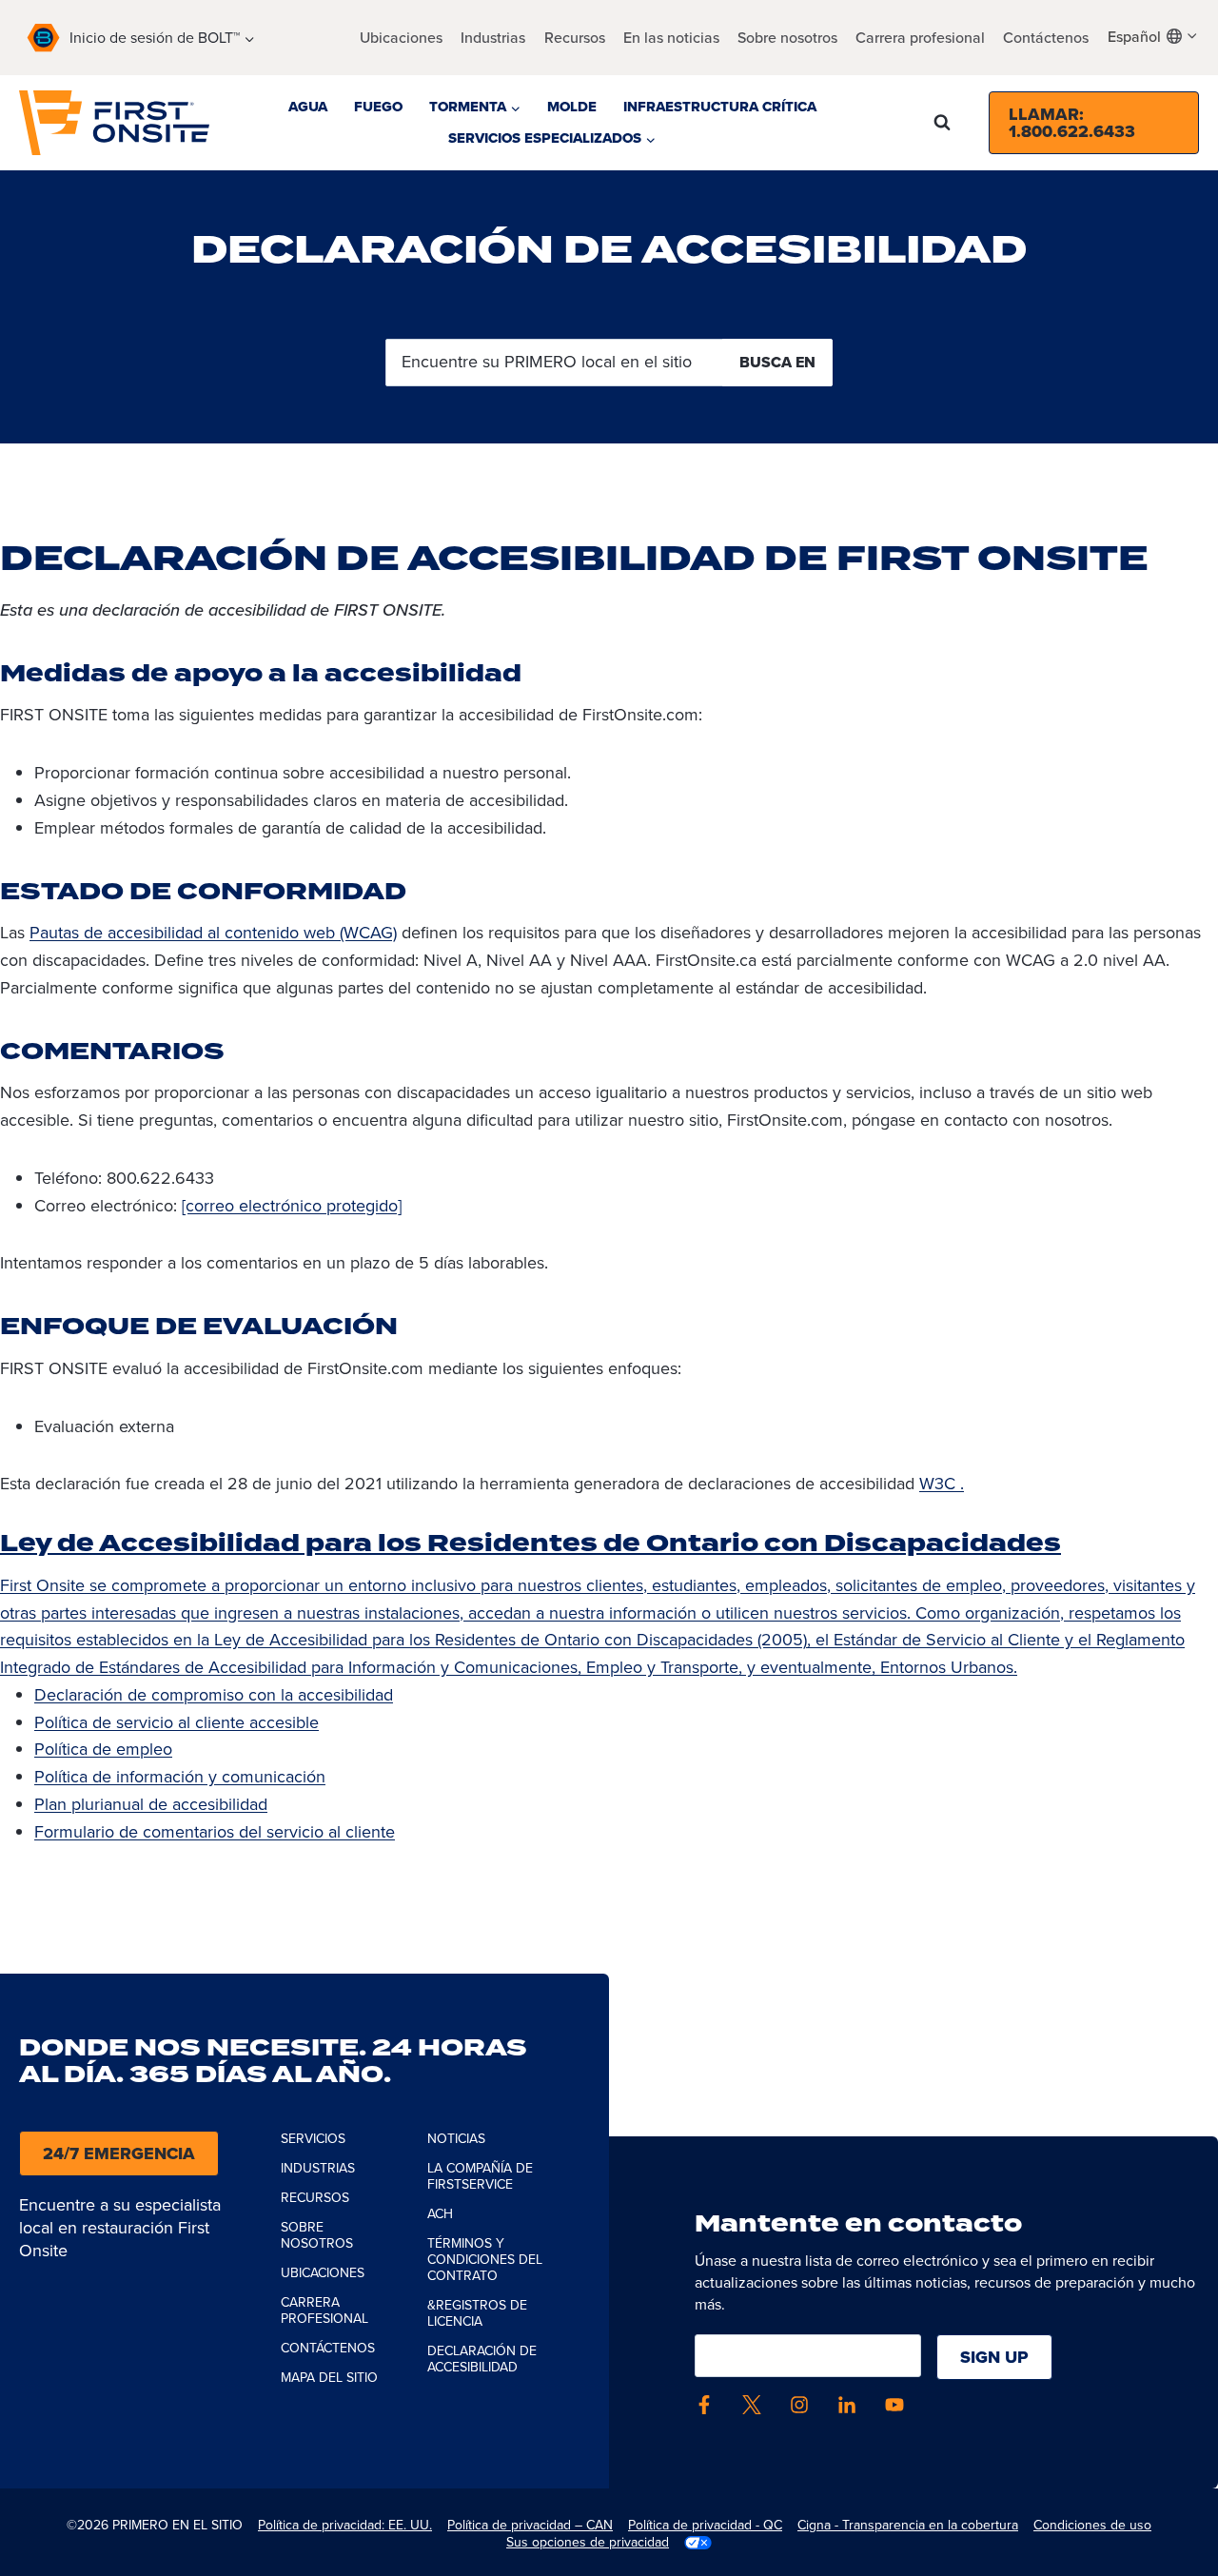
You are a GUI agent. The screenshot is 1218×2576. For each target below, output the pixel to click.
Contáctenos (1046, 38)
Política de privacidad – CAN (530, 2525)
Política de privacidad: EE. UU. (345, 2525)
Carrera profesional (920, 38)
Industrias (493, 38)
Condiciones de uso (1092, 2525)
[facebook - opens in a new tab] (704, 2405)
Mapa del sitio (329, 2378)
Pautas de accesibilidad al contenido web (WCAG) (213, 933)
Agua (308, 107)
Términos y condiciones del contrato (485, 2260)
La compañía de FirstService (480, 2176)
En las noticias (671, 38)
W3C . (942, 1484)
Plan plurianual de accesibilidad (151, 1804)
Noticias (456, 2139)
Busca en (777, 362)
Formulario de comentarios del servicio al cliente (215, 1832)
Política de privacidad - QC (705, 2525)
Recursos (575, 38)
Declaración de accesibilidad (482, 2359)
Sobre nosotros (317, 2235)
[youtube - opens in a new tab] (894, 2405)
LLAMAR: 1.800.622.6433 (1072, 123)
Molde (572, 107)
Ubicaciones (401, 38)
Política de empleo (103, 1749)
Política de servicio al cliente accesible (177, 1722)
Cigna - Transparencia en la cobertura (908, 2525)
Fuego (378, 107)
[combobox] (1153, 37)
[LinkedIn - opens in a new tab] (847, 2405)
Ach (440, 2214)
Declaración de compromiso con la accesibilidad (214, 1695)
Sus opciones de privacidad (588, 2543)
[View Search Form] (942, 123)
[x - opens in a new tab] (752, 2405)
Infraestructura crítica (720, 107)
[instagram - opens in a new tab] (799, 2405)
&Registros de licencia (477, 2313)
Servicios (313, 2139)
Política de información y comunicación (180, 1777)
